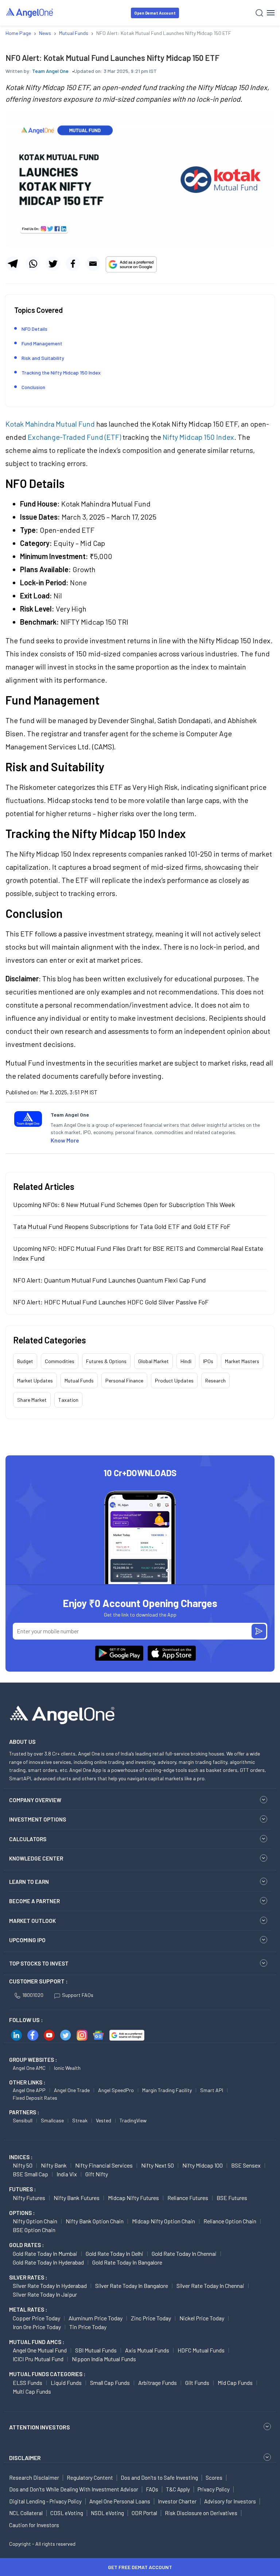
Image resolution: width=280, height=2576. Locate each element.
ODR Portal (144, 2513)
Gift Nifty (97, 2174)
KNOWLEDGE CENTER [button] (36, 1858)
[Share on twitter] (53, 264)
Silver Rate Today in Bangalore (132, 2286)
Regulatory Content (90, 2478)
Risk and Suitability (43, 358)
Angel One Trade (72, 2090)
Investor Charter (177, 2501)
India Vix (67, 2174)
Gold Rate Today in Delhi (114, 2253)
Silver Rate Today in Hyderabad (50, 2286)
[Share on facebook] (73, 264)
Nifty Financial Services (104, 2165)
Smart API (212, 2090)
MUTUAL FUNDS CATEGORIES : (47, 2374)
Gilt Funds (197, 2383)
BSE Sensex (246, 2165)
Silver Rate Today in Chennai (210, 2286)
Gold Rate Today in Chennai (184, 2253)
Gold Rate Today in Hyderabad (48, 2262)
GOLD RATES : (26, 2245)
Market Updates (35, 1380)
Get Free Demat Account (140, 2567)
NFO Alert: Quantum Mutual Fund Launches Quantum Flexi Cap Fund (110, 1280)
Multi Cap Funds (32, 2391)
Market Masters (242, 1361)
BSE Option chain (34, 2230)
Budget (25, 1361)
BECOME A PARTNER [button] (34, 1901)
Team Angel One (50, 71)
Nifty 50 (23, 2165)
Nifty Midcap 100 (203, 2165)
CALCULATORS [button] (28, 1839)
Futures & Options (106, 1361)
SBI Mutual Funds (96, 2350)
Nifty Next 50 (157, 2165)
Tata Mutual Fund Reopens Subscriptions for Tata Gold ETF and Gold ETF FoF (122, 1226)
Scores (214, 2478)
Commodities (60, 1361)
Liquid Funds (66, 2383)
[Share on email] (93, 264)
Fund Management (42, 343)
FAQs (152, 2489)
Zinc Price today (151, 2318)
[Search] (259, 13)
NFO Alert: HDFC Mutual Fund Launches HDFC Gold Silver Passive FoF (111, 1302)
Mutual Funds (79, 1380)
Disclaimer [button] (25, 2458)
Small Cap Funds (110, 2383)
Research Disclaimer (34, 2478)
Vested (104, 2120)
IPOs (208, 1361)
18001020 (33, 1995)
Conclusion (33, 387)
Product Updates (174, 1380)
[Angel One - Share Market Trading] (30, 13)
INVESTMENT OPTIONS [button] (38, 1819)
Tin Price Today (88, 2327)
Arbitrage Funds (157, 2383)
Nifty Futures (29, 2198)
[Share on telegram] (13, 264)
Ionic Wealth (67, 2068)
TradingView (133, 2120)
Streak (80, 2120)
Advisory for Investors (230, 2501)
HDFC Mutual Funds (201, 2350)
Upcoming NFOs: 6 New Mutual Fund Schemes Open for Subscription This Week (124, 1204)
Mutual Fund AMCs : (37, 2342)
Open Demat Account (155, 13)
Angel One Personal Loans (120, 2501)
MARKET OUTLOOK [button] (32, 1921)
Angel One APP (29, 2090)
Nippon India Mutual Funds (104, 2359)
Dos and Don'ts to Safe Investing (159, 2478)
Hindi (186, 1361)
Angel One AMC (29, 2068)
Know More (65, 1140)
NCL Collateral (26, 2513)
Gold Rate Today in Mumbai (45, 2253)
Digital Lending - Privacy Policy (45, 2501)
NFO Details (34, 329)
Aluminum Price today (96, 2318)
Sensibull (23, 2120)
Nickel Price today (202, 2318)
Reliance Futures (188, 2198)
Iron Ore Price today (37, 2327)
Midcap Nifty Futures (133, 2198)
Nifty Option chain (35, 2221)
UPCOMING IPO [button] (27, 1940)
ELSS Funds (28, 2383)
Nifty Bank (54, 2165)
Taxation (68, 1400)
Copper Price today (36, 2318)
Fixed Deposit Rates (35, 2098)
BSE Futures (232, 2198)
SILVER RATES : (28, 2277)
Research (215, 1380)
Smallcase (52, 2120)
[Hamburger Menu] (271, 13)
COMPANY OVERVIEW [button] (35, 1800)
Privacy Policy (214, 2489)
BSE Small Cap (30, 2174)
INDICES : (21, 2157)
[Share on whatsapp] (33, 264)
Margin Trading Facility (167, 2090)
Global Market (153, 1361)
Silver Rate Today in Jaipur (45, 2294)
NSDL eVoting (107, 2513)
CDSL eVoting (67, 2513)
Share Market (32, 1400)
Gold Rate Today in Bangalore (127, 2262)
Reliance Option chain (230, 2221)
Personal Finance (124, 1380)
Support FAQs (78, 1995)
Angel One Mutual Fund (40, 2350)
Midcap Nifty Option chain (164, 2221)
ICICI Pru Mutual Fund (38, 2359)
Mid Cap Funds (235, 2383)
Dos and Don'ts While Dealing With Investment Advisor (74, 2489)
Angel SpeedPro (116, 2090)
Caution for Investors (34, 2525)
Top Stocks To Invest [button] (39, 1963)
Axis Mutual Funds (147, 2350)
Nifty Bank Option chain (95, 2221)
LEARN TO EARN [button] (29, 1882)
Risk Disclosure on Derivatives (201, 2513)
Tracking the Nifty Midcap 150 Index (61, 373)
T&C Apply (178, 2489)
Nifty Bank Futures (77, 2198)
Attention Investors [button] (40, 2427)
